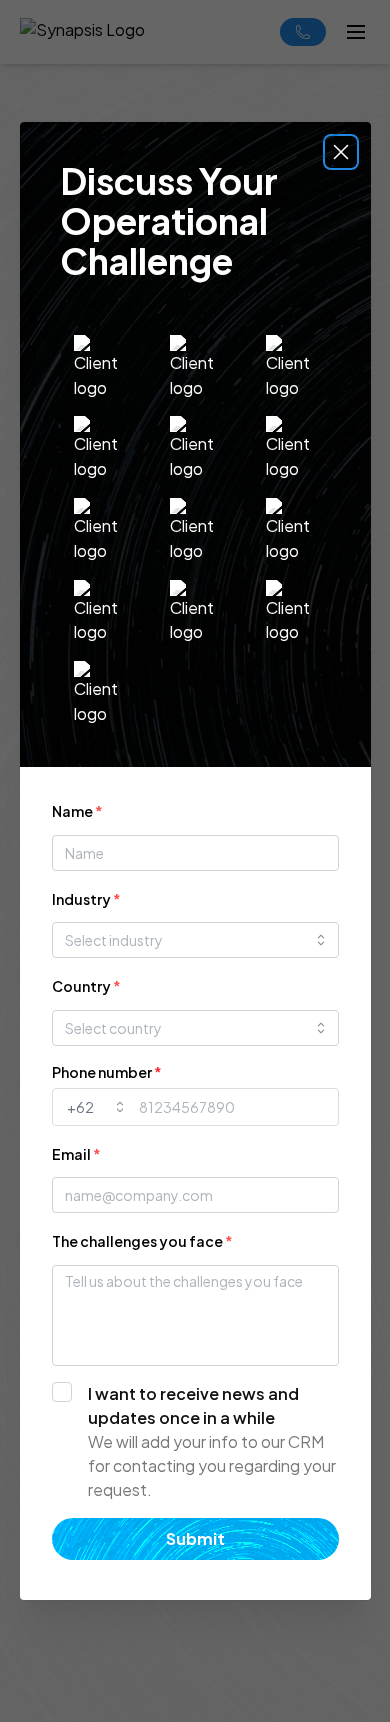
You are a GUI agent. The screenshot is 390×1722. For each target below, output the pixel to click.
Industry (86, 899)
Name (77, 811)
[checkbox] (195, 1442)
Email (76, 1154)
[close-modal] (341, 152)
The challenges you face (142, 1241)
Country (86, 986)
